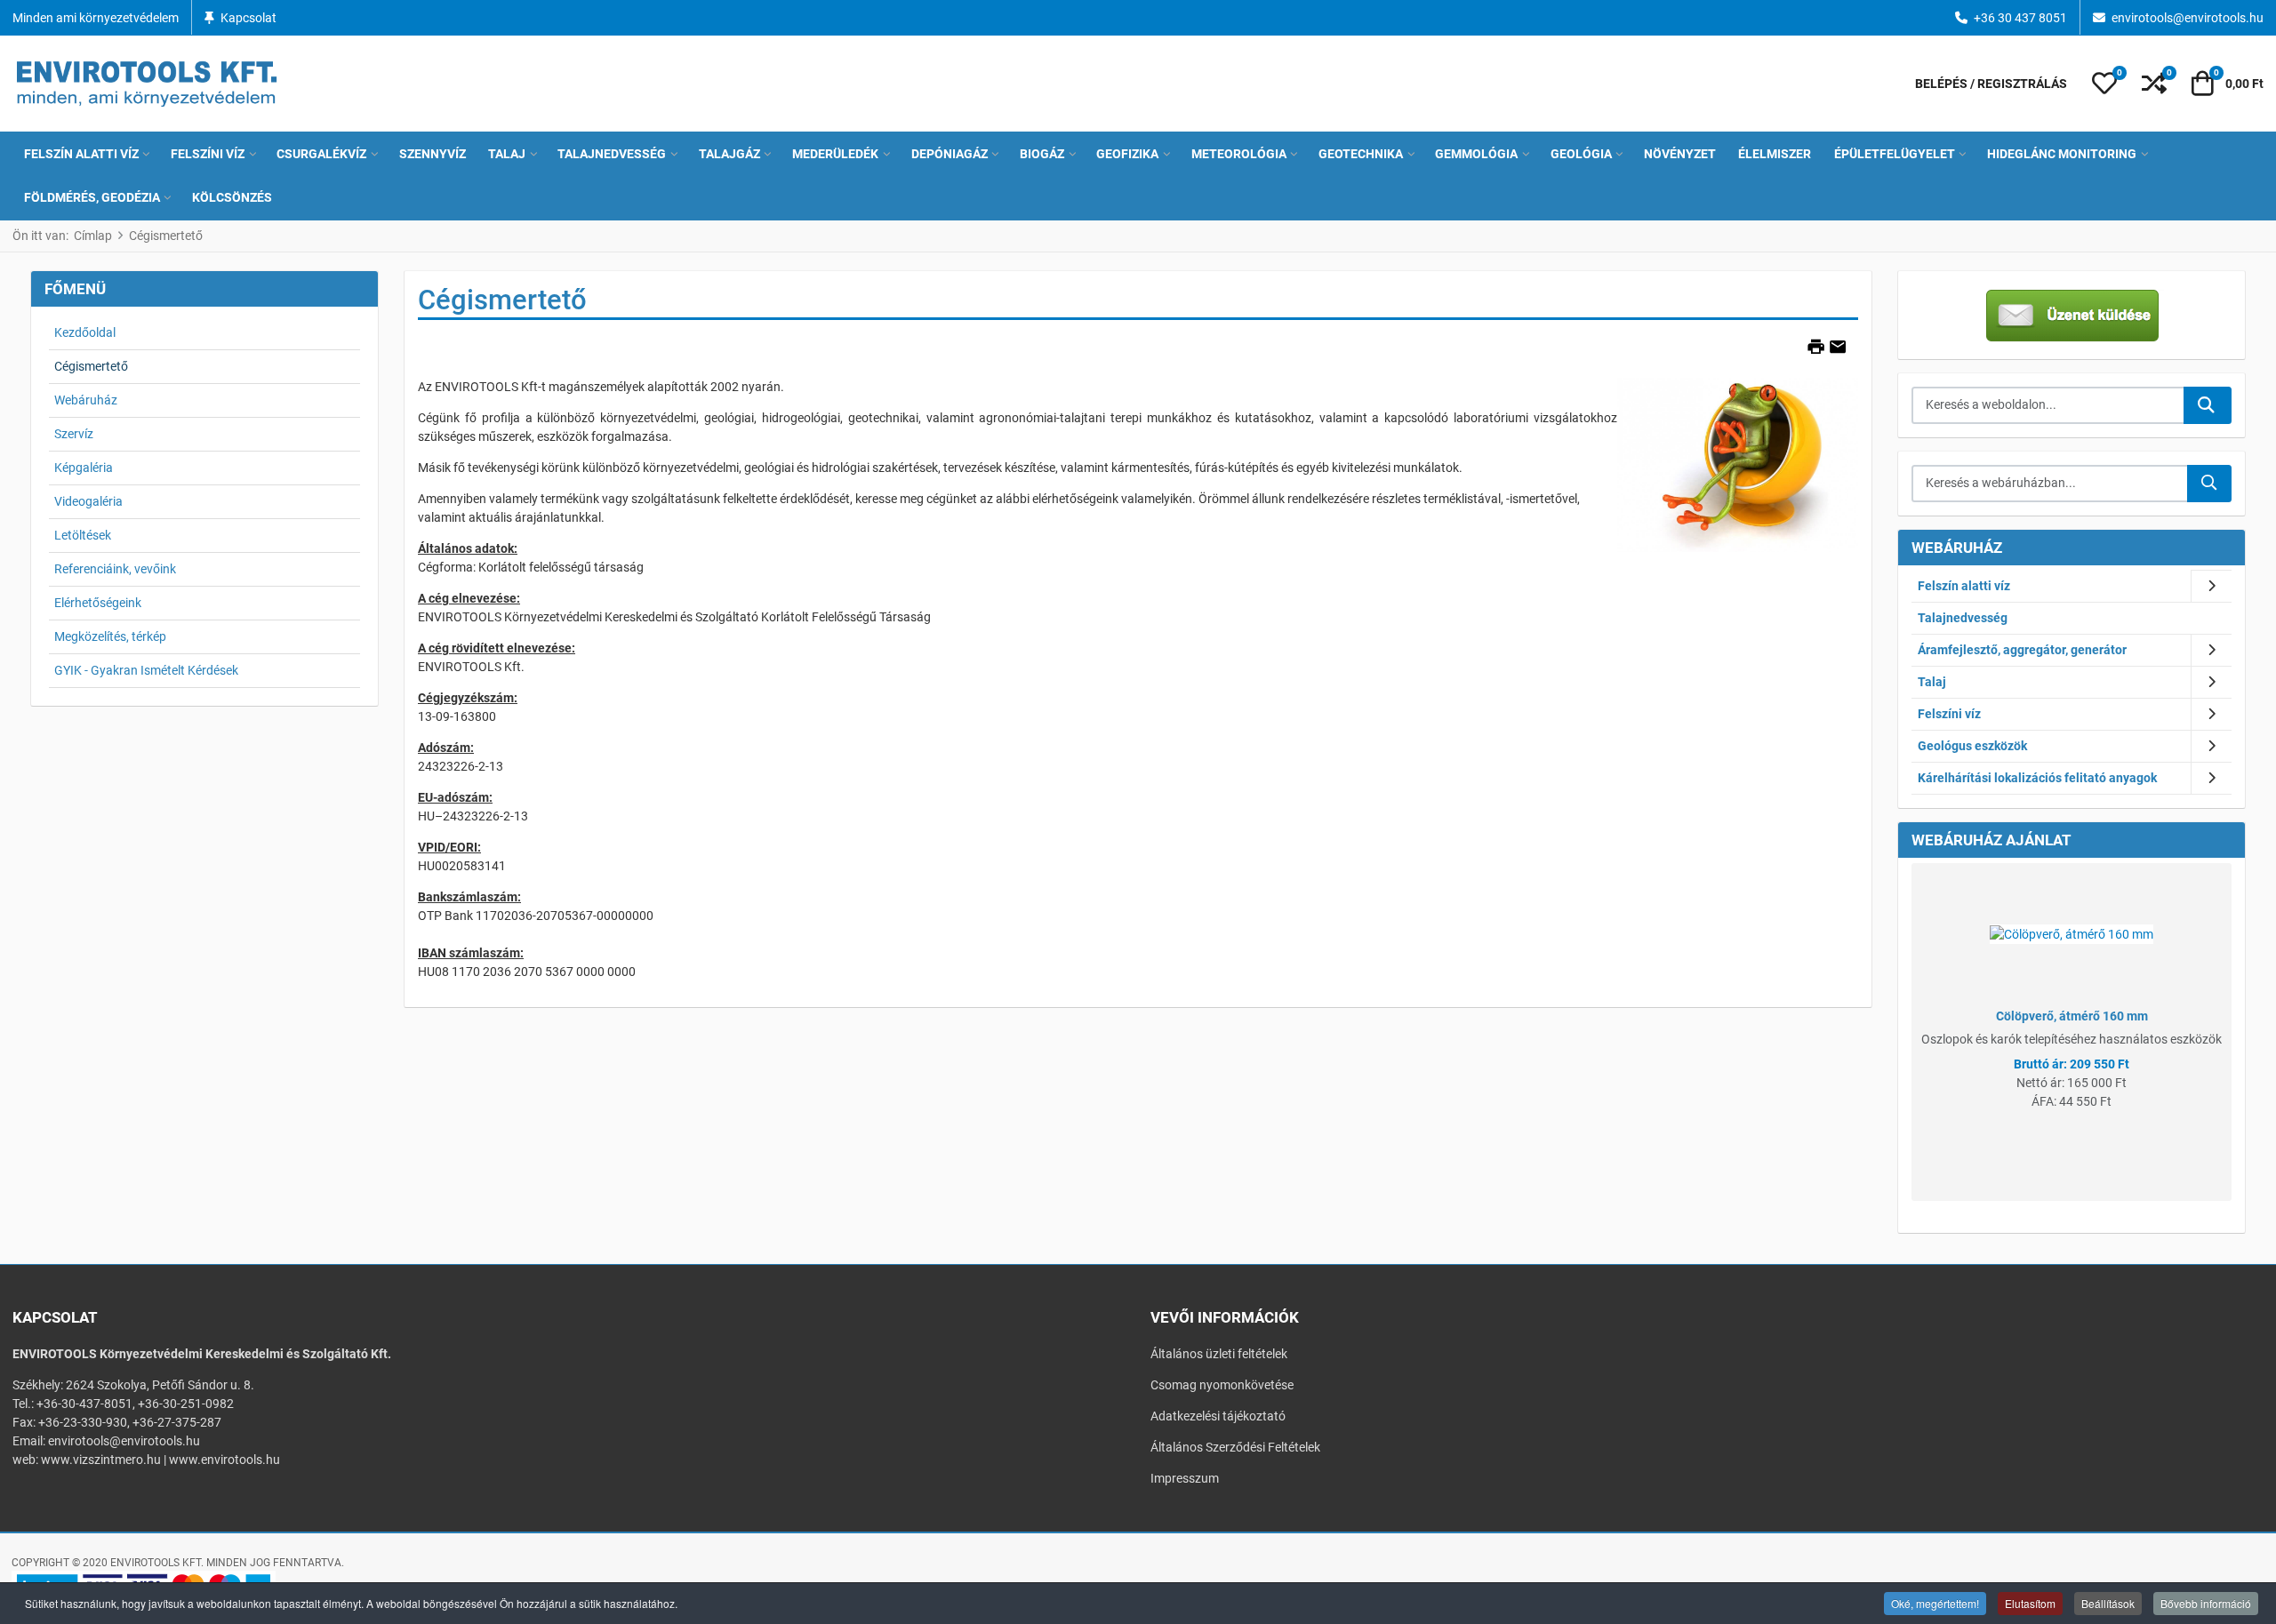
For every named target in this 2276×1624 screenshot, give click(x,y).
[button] (2104, 84)
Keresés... (2208, 405)
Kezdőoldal (85, 332)
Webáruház (86, 400)
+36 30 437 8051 (2020, 18)
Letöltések (83, 535)
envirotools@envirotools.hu (2188, 18)
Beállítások (2108, 1603)
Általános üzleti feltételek (1219, 1354)
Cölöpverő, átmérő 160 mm (2072, 1016)
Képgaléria (84, 468)
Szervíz (74, 434)
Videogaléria (88, 501)
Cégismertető (91, 366)
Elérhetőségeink (98, 603)
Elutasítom (2030, 1603)
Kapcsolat (248, 18)
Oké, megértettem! (1935, 1603)
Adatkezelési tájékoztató (1218, 1416)
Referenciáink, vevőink (115, 569)
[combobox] (2048, 405)
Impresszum (1185, 1478)
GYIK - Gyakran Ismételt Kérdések (146, 670)
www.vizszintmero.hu (101, 1460)
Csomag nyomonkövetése (1222, 1385)
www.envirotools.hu (224, 1460)
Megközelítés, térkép (110, 636)
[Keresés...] (2209, 484)
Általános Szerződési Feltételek (1235, 1447)
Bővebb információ (2206, 1603)
